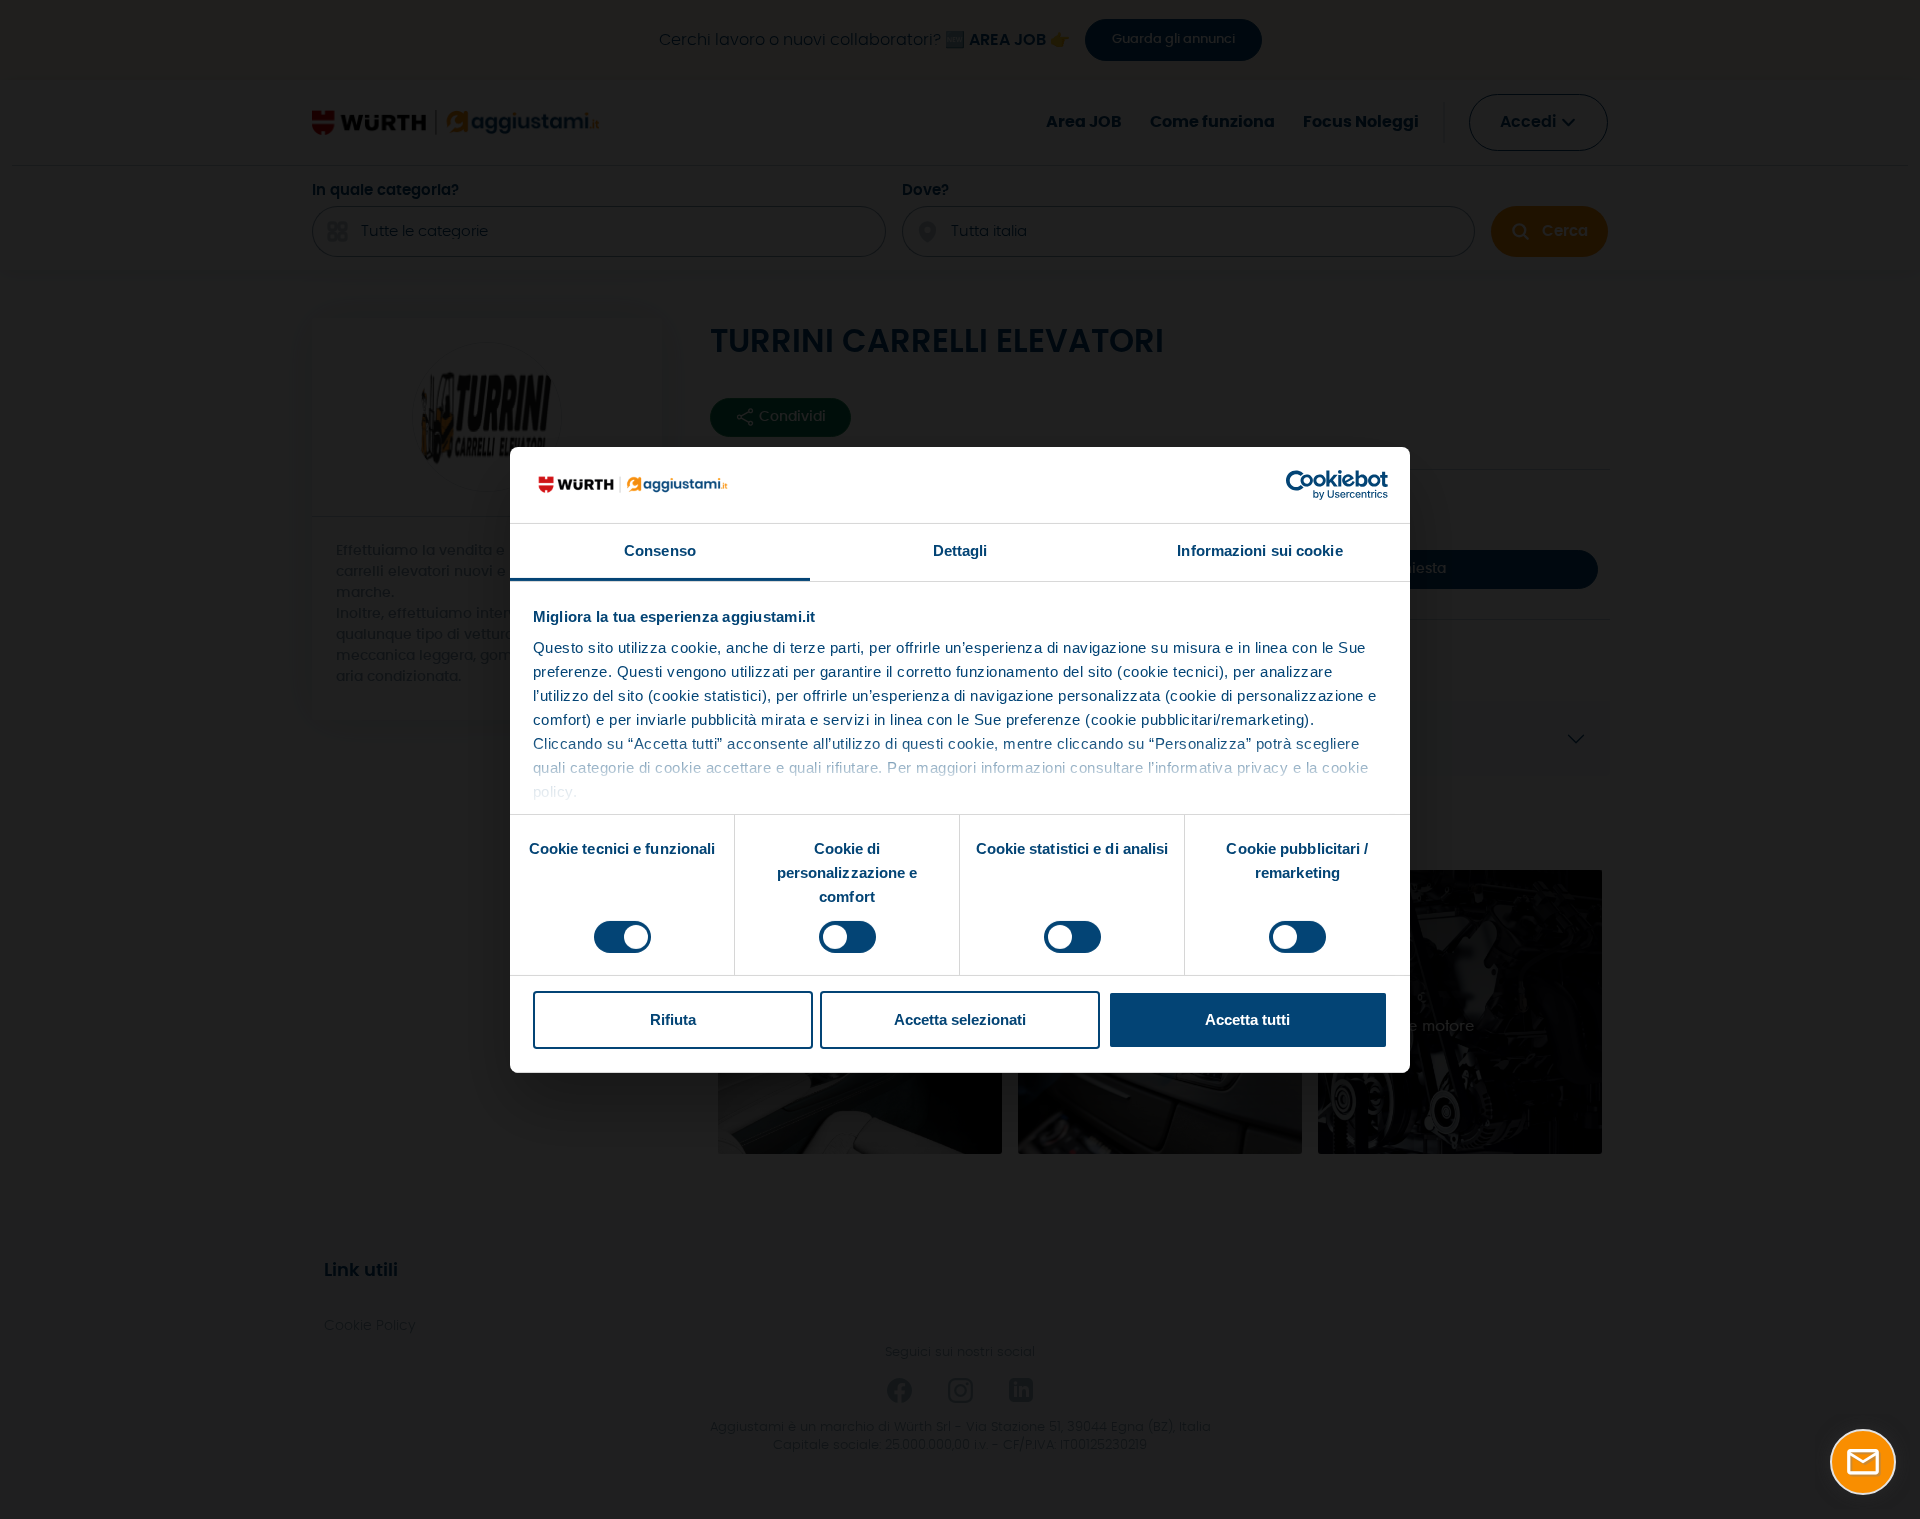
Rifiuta (673, 1019)
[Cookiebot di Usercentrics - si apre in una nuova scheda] (1300, 485)
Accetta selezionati (960, 1019)
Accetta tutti (1247, 1019)
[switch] (847, 937)
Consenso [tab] (660, 550)
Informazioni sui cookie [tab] (1259, 550)
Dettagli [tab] (960, 550)
